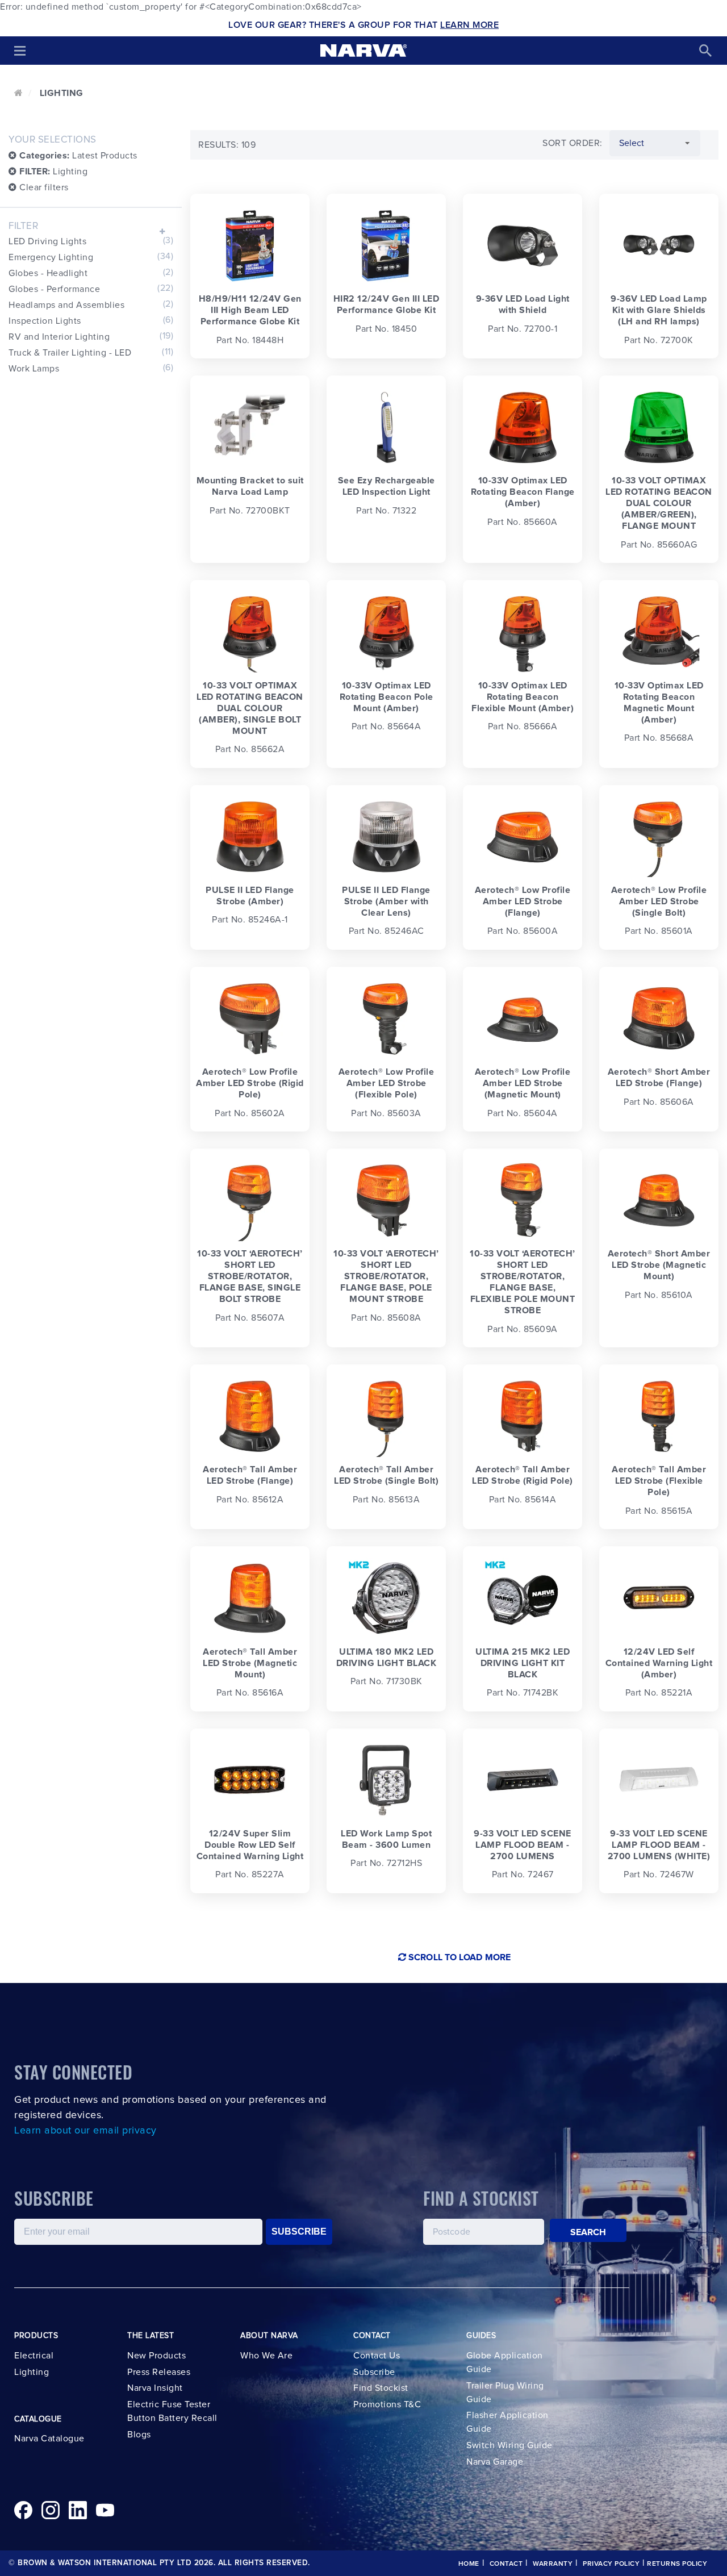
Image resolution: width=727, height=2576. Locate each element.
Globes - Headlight (91, 273)
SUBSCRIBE (299, 2231)
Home (469, 2564)
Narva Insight (155, 2388)
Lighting (53, 172)
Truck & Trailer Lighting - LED (91, 352)
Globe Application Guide (505, 2362)
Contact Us (377, 2356)
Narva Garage (495, 2462)
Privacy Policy (611, 2564)
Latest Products (78, 156)
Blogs (139, 2435)
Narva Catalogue (49, 2439)
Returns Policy (677, 2564)
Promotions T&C (387, 2404)
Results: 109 (227, 145)
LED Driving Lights (91, 241)
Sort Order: (573, 143)
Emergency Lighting (91, 257)
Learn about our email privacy (85, 2131)
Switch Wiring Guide (509, 2445)
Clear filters (43, 187)
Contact (506, 2564)
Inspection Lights (91, 320)
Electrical (34, 2356)
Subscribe (374, 2372)
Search (588, 2232)
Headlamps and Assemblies (91, 304)
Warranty (553, 2564)
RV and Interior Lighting (91, 336)
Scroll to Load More (458, 1957)
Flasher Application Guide (507, 2422)
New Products (156, 2356)
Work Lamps (91, 368)
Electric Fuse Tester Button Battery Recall (172, 2411)
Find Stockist (381, 2388)
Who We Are (266, 2356)
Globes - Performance (91, 289)
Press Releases (159, 2372)
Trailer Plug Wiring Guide (505, 2393)
